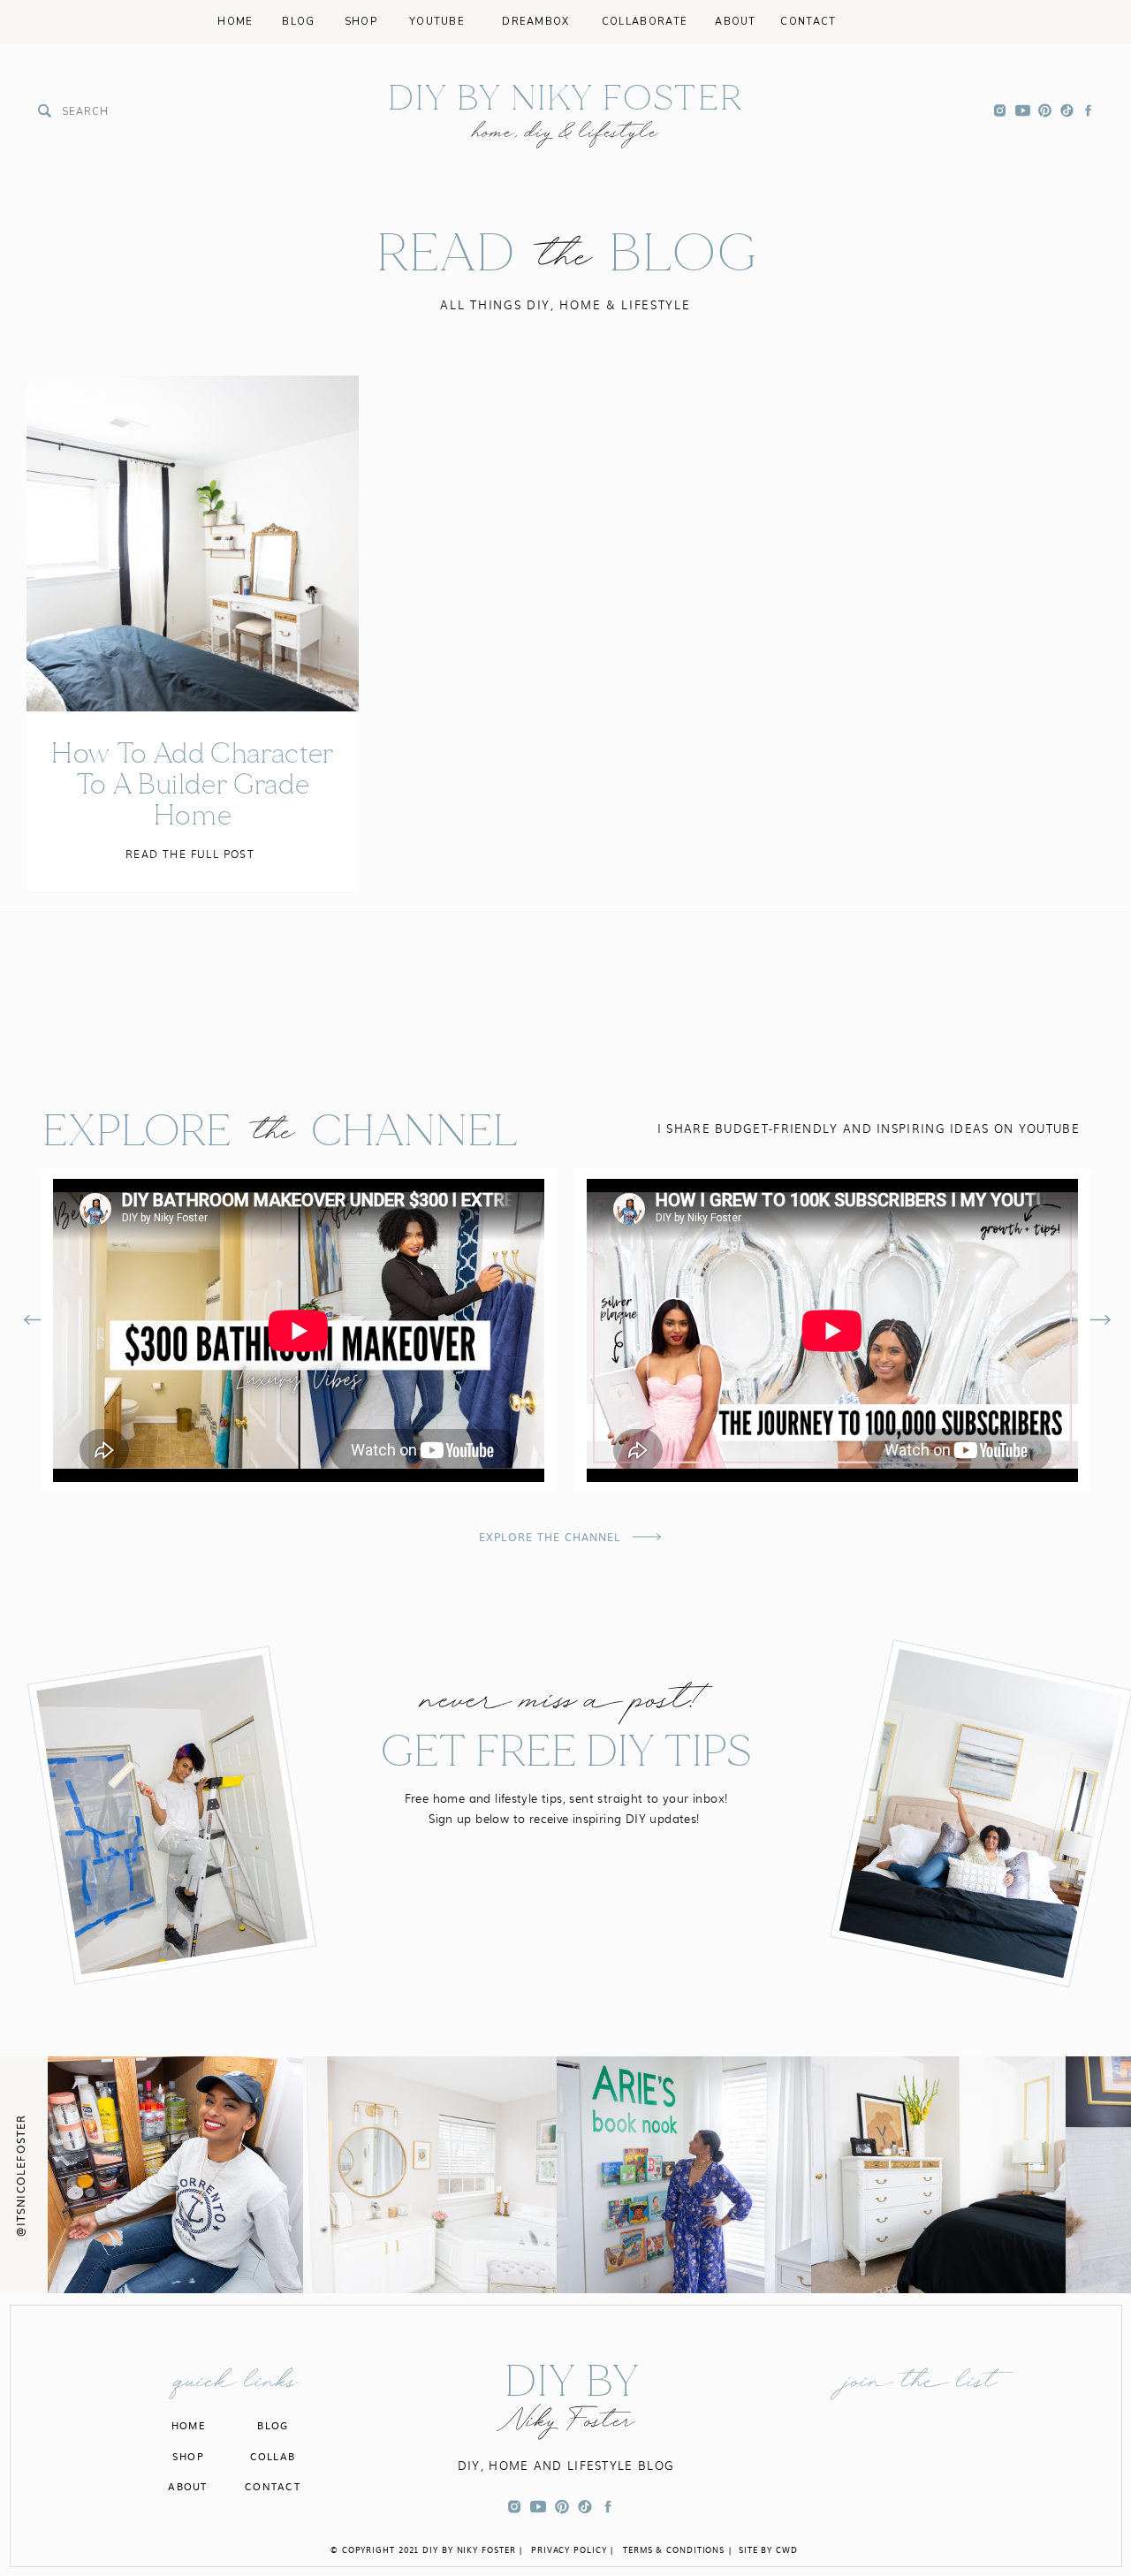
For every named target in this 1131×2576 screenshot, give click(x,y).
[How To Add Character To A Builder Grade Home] (193, 543)
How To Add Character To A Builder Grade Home (193, 784)
